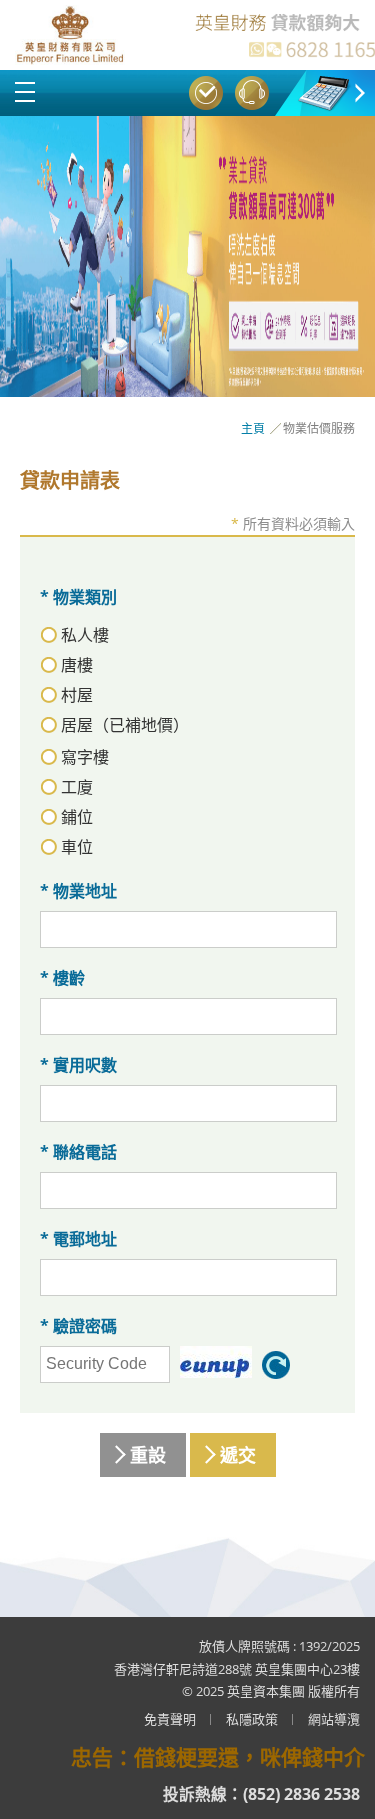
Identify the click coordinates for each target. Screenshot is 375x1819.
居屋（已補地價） (125, 725)
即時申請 (206, 93)
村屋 (77, 695)
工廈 (77, 787)
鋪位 (77, 817)
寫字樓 (85, 757)
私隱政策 (252, 1719)
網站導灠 (334, 1719)
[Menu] (25, 92)
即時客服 (252, 93)
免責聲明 (170, 1719)
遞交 (238, 1455)
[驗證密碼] (216, 1362)
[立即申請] (187, 256)
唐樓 (77, 665)
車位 (77, 847)
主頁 (253, 428)
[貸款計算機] (325, 91)
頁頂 (336, 1780)
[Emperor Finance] (70, 35)
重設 (148, 1455)
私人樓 (85, 635)
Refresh (276, 1365)
